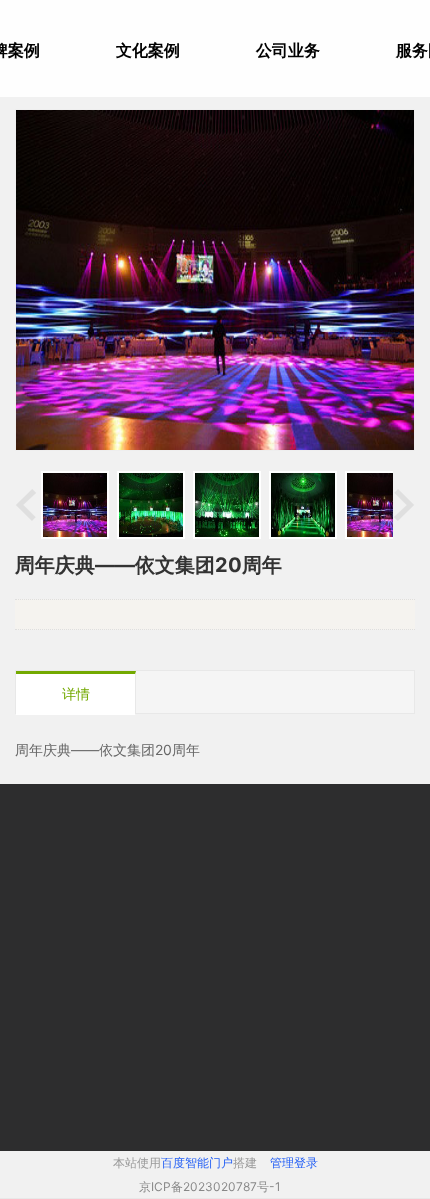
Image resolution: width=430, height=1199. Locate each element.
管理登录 (294, 1162)
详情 (76, 693)
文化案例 (148, 50)
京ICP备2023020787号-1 (210, 1186)
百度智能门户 (197, 1162)
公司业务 (288, 50)
